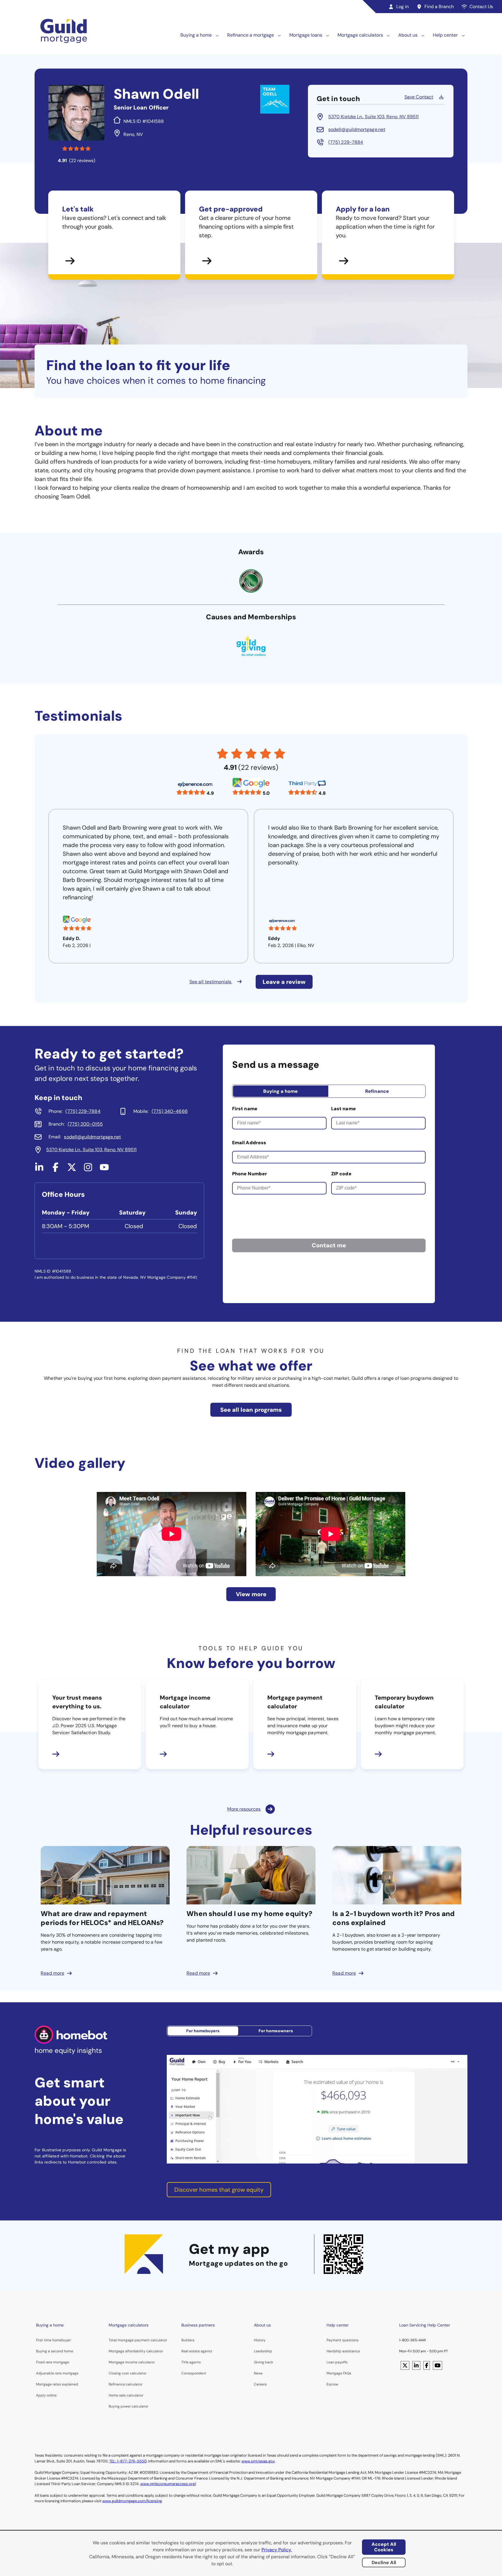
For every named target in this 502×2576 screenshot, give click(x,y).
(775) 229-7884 (346, 142)
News (258, 2373)
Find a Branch (439, 7)
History (260, 2340)
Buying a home (196, 35)
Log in (403, 7)
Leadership (263, 2351)
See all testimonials (211, 982)
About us (408, 35)
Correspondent (194, 2373)
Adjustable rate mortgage (57, 2373)
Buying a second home (55, 2351)
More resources (244, 1809)
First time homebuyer (53, 2340)
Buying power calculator (128, 2406)
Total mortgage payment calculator (138, 2340)
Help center (445, 35)
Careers (260, 2384)
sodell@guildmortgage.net (357, 129)
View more (251, 1594)
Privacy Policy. (277, 2550)
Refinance (377, 1091)
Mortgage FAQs (339, 2373)
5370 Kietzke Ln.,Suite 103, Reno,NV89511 (374, 117)
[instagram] (88, 1170)
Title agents (191, 2362)
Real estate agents (197, 2351)
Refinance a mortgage (251, 35)
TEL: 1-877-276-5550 (128, 2461)
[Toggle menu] (217, 35)
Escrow (332, 2384)
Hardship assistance (343, 2351)
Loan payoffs (337, 2362)
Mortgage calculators (360, 35)
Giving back (263, 2362)
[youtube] (104, 1170)
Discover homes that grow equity (219, 2190)
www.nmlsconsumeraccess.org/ (168, 2484)
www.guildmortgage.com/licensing (132, 2501)
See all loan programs (251, 1410)
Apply (41, 2395)
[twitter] (72, 1170)
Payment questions (343, 2340)
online (52, 2395)
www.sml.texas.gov (258, 2461)
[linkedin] (39, 1170)
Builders (188, 2340)
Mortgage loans (306, 35)
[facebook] (55, 1170)
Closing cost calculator (128, 2373)
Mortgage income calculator (132, 2362)
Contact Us (481, 7)
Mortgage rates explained (57, 2384)
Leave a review (284, 982)
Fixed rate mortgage (53, 2362)
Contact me (329, 1245)
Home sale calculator (126, 2395)
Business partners (198, 2325)
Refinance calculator (125, 2384)
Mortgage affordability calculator (136, 2351)
